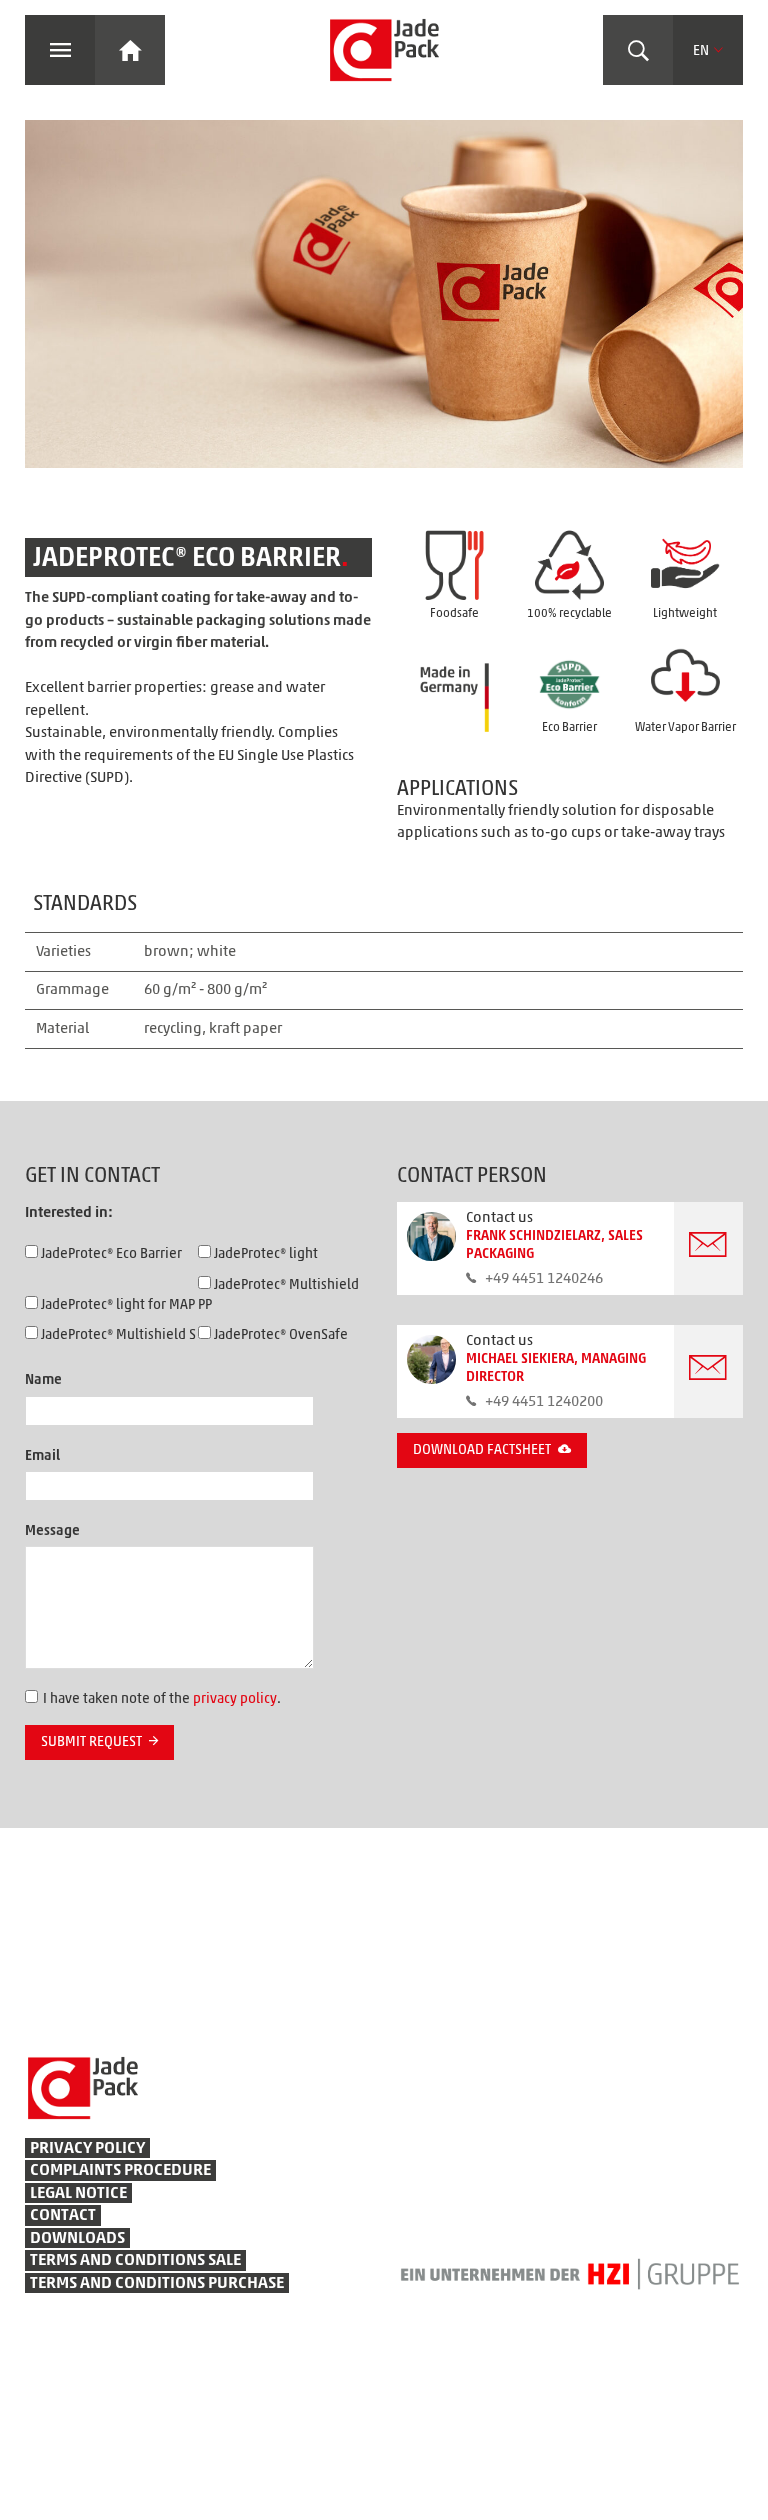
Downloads (77, 2238)
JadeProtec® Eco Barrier (110, 1254)
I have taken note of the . (162, 1699)
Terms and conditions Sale (135, 2260)
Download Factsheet (482, 1450)
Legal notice (78, 2193)
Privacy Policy (87, 2148)
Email (42, 1456)
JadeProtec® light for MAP (116, 1305)
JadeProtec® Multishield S (117, 1335)
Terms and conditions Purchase (157, 2283)
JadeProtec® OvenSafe (279, 1335)
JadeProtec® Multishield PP (278, 1295)
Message (52, 1531)
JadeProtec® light (264, 1254)
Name (43, 1380)
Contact (63, 2215)
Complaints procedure (120, 2170)
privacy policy (235, 1699)
